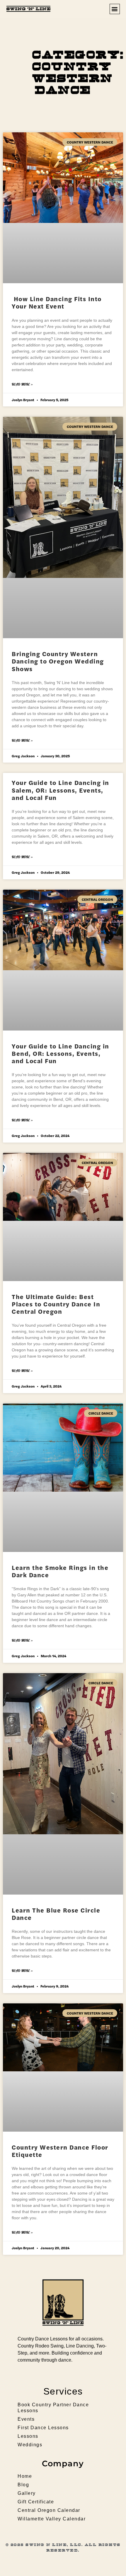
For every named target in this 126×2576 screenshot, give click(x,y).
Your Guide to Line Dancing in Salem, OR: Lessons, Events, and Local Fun (61, 790)
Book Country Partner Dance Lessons (53, 2408)
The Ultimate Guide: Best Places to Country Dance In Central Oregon (56, 1304)
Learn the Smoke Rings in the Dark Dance (60, 1571)
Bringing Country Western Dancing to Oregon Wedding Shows (58, 661)
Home (25, 2476)
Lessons (28, 2436)
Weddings (30, 2445)
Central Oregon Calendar (49, 2510)
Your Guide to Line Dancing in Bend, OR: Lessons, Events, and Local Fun (61, 1053)
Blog (23, 2485)
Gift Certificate (36, 2502)
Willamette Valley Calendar (52, 2519)
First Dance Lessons (43, 2428)
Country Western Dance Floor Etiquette (60, 2151)
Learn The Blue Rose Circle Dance (56, 1914)
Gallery (27, 2493)
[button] (115, 9)
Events (26, 2419)
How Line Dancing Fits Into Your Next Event (57, 302)
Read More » (22, 384)
